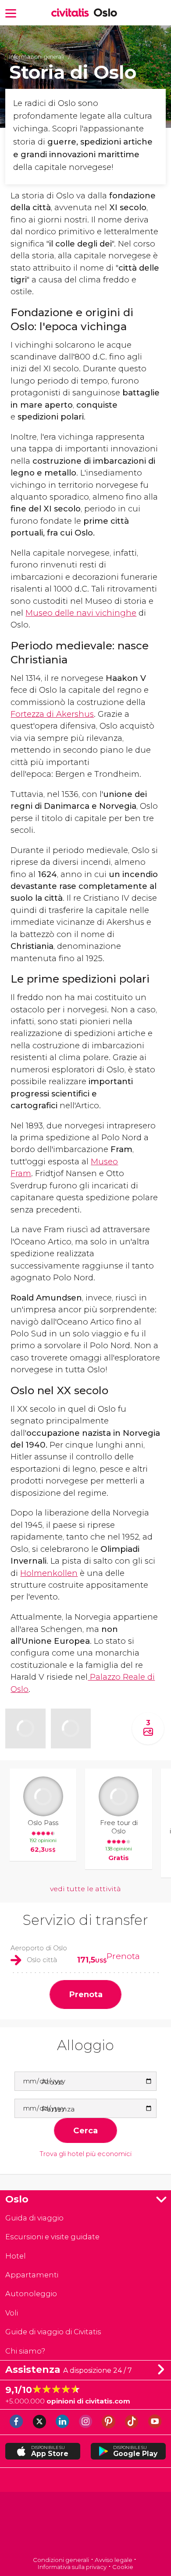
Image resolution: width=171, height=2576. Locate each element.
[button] (11, 12)
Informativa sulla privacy (72, 2567)
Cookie (123, 2567)
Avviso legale (114, 2560)
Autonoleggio (31, 2294)
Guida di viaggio (34, 2218)
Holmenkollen (49, 1573)
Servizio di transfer (85, 1920)
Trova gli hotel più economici (85, 2154)
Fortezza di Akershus (52, 714)
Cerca (85, 2130)
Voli (12, 2313)
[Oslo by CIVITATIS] (72, 13)
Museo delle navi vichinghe (81, 613)
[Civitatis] (86, 2525)
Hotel (16, 2256)
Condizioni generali (61, 2560)
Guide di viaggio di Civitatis (53, 2332)
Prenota (123, 1956)
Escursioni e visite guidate (52, 2237)
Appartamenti (32, 2275)
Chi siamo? (25, 2351)
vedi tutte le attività (85, 1889)
